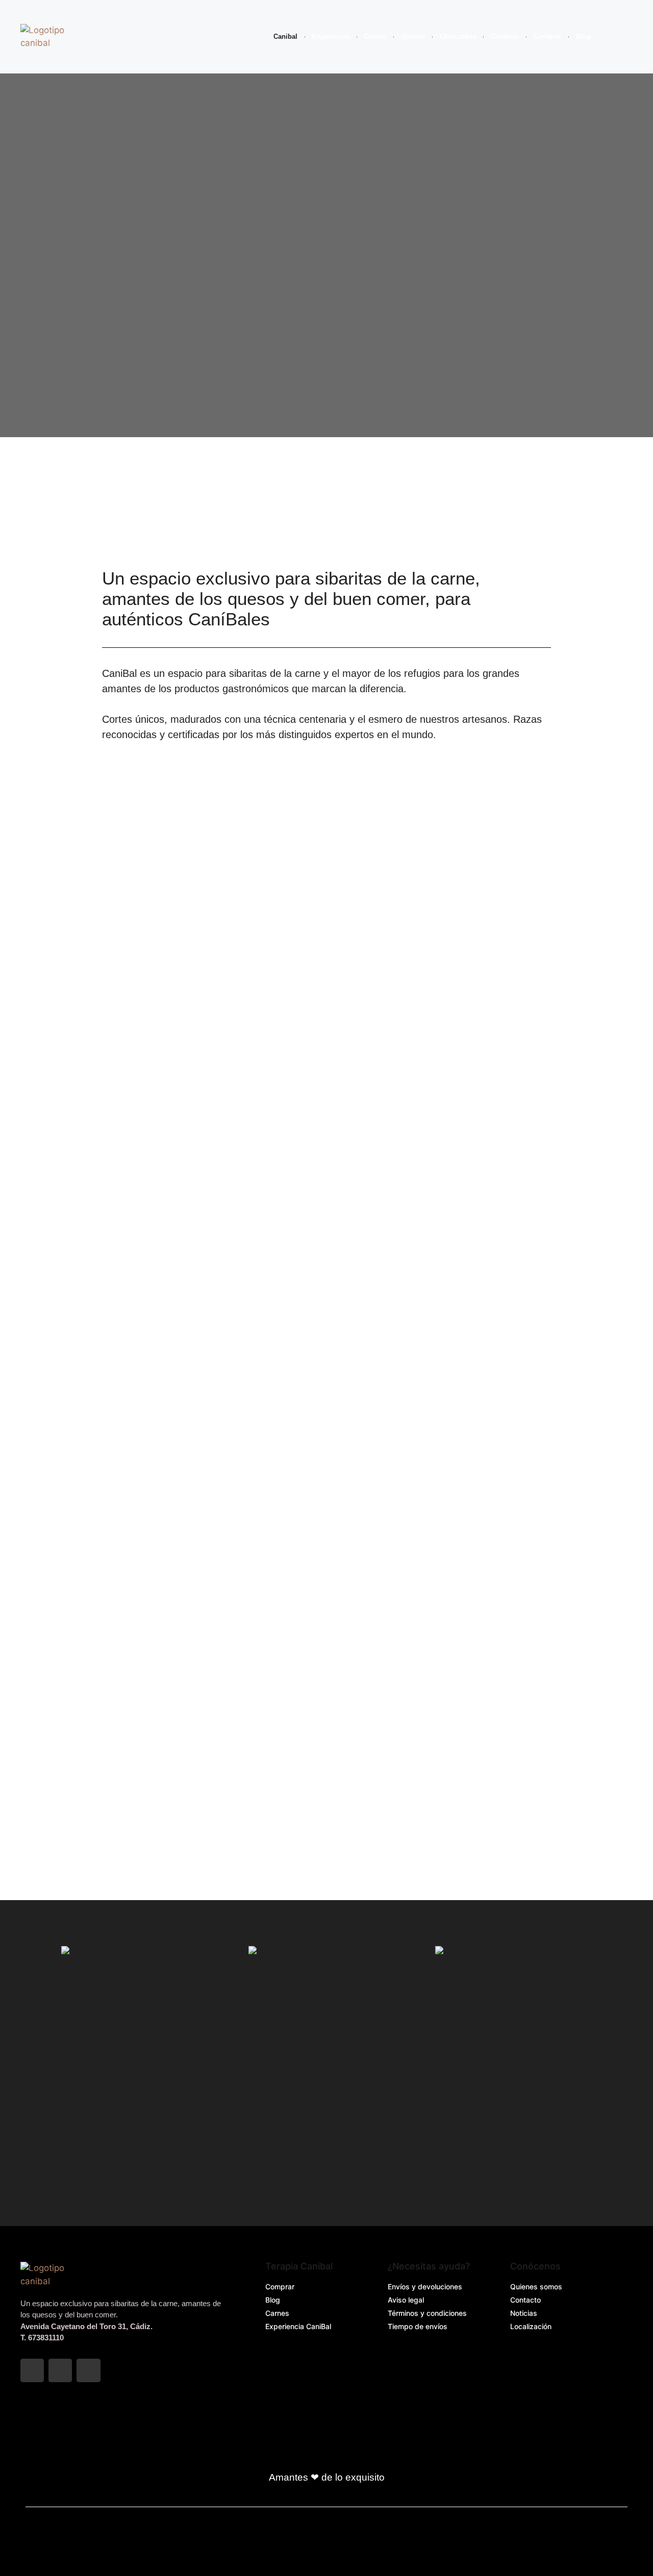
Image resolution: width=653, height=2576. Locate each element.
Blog (583, 36)
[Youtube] (88, 2370)
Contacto (505, 36)
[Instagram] (60, 2370)
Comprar (547, 36)
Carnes (375, 36)
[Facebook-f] (32, 2370)
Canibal (285, 36)
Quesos (413, 36)
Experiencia (331, 36)
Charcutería (458, 36)
